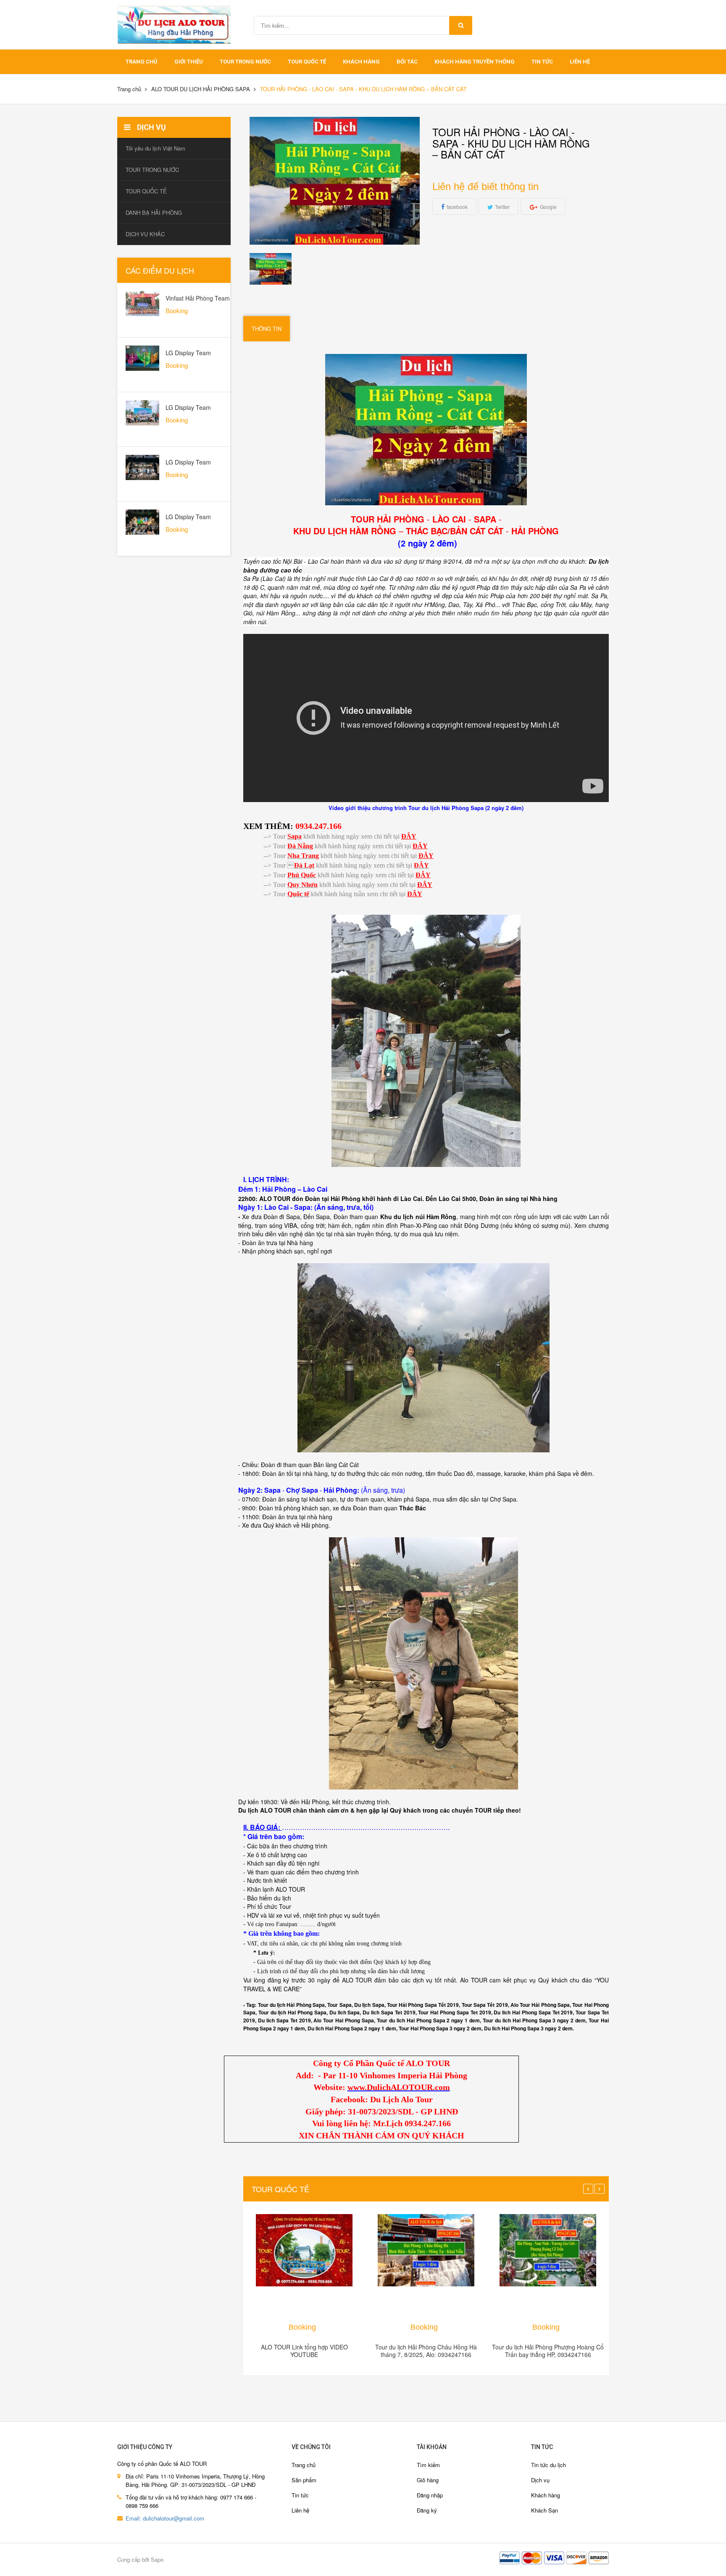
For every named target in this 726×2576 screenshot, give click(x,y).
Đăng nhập (430, 2495)
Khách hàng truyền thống (475, 62)
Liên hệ (580, 62)
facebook (457, 207)
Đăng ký (427, 2510)
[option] (271, 269)
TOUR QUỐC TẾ (307, 62)
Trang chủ (142, 62)
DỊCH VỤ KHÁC (145, 234)
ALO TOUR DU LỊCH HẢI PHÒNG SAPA (201, 89)
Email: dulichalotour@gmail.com (165, 2518)
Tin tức (542, 62)
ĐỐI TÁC (407, 62)
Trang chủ (304, 2465)
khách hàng (361, 62)
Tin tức (300, 2495)
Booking (302, 2327)
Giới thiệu (189, 62)
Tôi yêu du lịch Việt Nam (155, 148)
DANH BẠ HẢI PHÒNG (154, 212)
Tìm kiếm (428, 2465)
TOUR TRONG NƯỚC (245, 62)
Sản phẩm (304, 2480)
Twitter (502, 207)
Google (548, 207)
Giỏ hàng (428, 2480)
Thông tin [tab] (267, 329)
